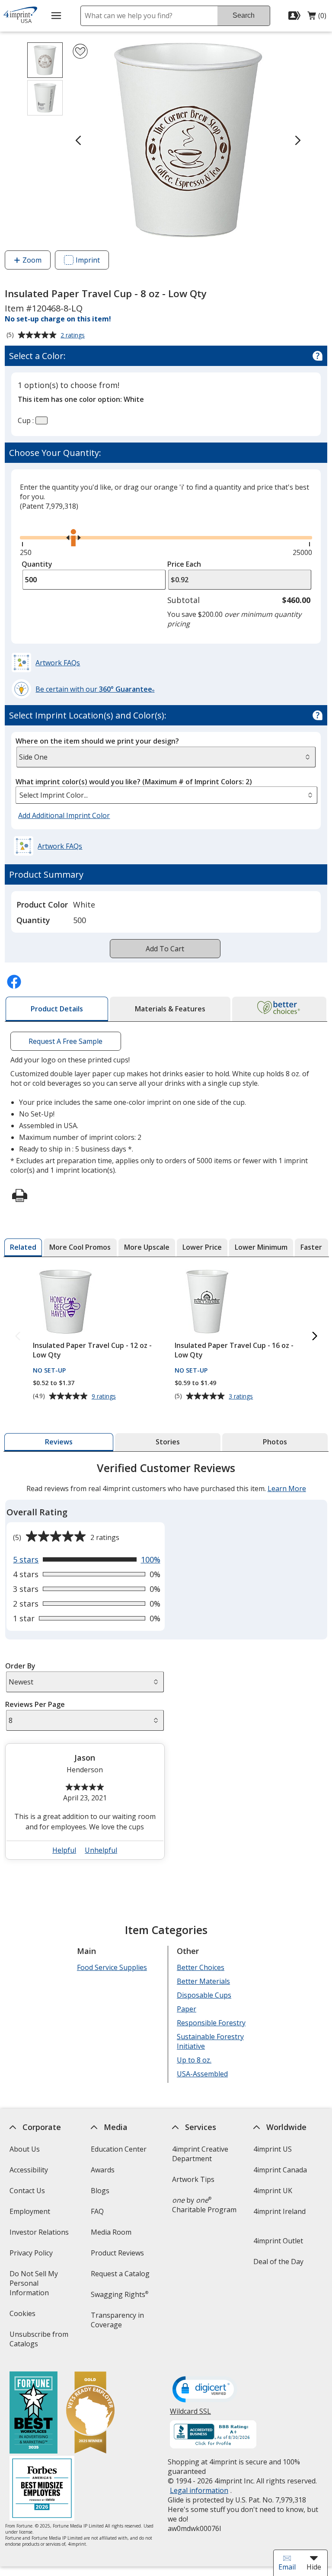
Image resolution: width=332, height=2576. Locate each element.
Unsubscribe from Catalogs (38, 2342)
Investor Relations (40, 2235)
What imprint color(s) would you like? (134, 782)
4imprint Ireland (279, 2211)
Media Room (111, 2232)
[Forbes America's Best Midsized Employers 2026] (41, 2489)
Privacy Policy (32, 2256)
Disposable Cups (204, 1995)
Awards (103, 2170)
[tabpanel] (166, 1664)
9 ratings (104, 1396)
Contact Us (27, 2191)
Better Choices (201, 1967)
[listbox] (166, 795)
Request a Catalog (120, 2274)
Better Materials (203, 1981)
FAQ (97, 2211)
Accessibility (28, 2170)
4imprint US (273, 2149)
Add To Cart (165, 949)
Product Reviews (117, 2253)
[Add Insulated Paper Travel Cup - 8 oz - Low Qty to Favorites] (80, 51)
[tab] (57, 1009)
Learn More (286, 1488)
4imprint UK (273, 2191)
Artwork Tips (193, 2179)
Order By (20, 1666)
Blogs (100, 2191)
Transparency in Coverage (119, 2323)
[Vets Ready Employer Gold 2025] (90, 2414)
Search (244, 15)
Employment (29, 2211)
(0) (317, 18)
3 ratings (242, 1396)
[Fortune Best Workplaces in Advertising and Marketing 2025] (33, 2414)
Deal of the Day (278, 2262)
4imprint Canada (280, 2170)
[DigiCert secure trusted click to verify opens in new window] (205, 2390)
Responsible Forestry (211, 2023)
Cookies (23, 2316)
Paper (187, 2009)
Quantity (37, 564)
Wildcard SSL (190, 2414)
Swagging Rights (120, 2294)
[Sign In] (295, 16)
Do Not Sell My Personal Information (41, 2286)
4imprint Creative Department (200, 2154)
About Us (24, 2149)
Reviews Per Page (35, 1704)
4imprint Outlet (278, 2241)
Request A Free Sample (66, 1041)
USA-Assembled (202, 2074)
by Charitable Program (204, 2205)
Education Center (119, 2149)
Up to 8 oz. (194, 2060)
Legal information (199, 2490)
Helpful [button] (64, 1850)
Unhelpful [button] (101, 1850)
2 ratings (74, 336)
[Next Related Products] (315, 1336)
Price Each (184, 564)
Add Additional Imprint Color (65, 816)
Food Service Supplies (112, 1967)
